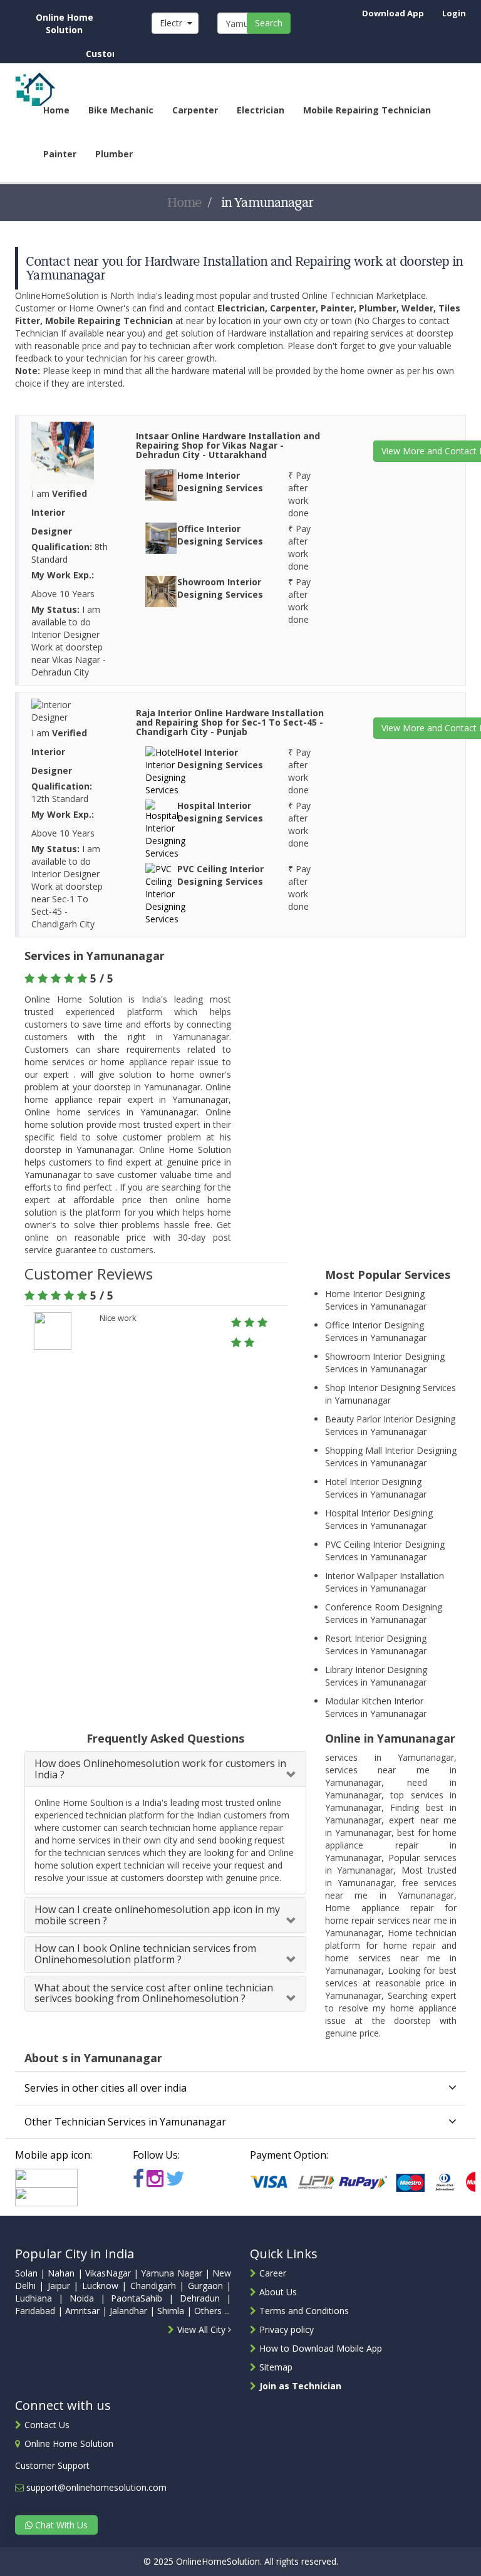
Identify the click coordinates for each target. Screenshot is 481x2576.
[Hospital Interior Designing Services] (165, 828)
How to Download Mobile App (321, 2348)
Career (273, 2273)
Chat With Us (60, 2525)
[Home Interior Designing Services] (161, 483)
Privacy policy (287, 2329)
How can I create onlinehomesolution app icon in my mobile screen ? (157, 1915)
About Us (278, 2292)
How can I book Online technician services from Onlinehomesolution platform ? (145, 1954)
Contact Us (47, 2425)
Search (269, 23)
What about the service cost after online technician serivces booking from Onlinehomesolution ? (154, 1993)
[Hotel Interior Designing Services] (165, 770)
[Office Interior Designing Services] (161, 537)
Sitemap (276, 2367)
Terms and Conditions (304, 2311)
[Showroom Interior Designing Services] (161, 590)
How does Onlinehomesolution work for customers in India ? (160, 1769)
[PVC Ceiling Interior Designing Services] (165, 893)
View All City (203, 2329)
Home (185, 202)
